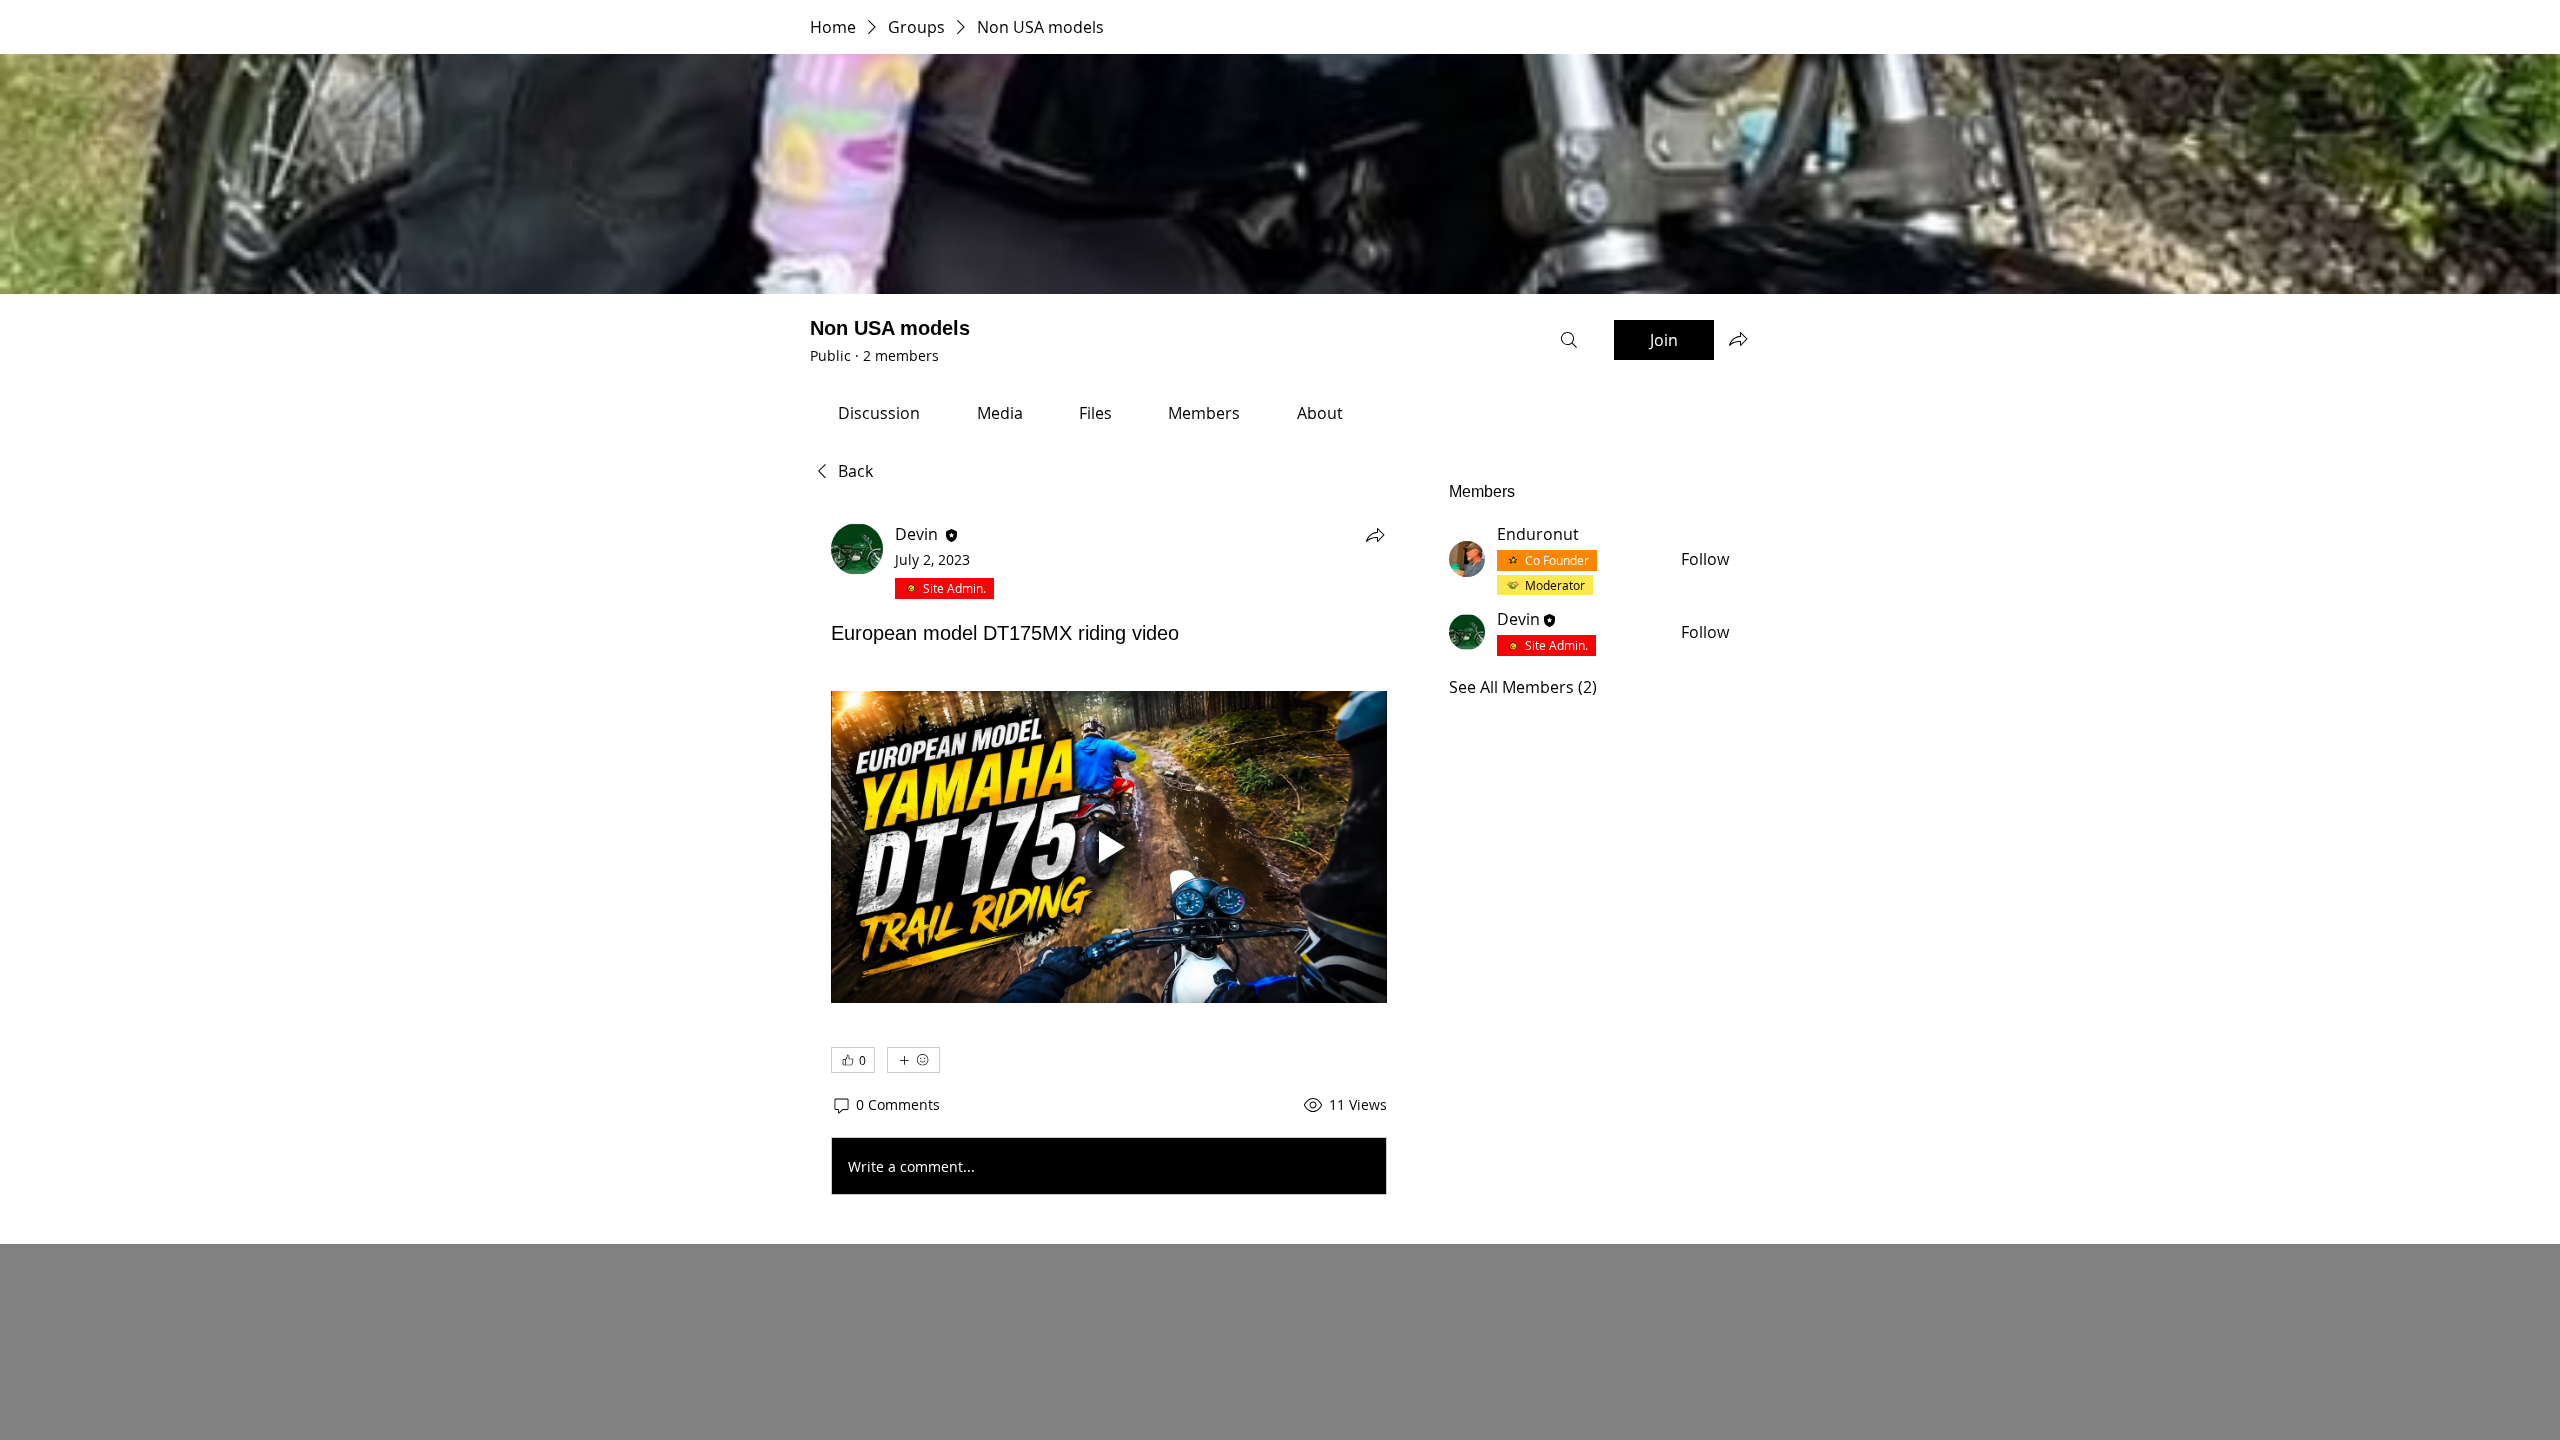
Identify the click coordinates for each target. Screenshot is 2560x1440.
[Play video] (1109, 847)
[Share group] (1738, 339)
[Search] (1569, 340)
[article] (1109, 863)
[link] (879, 413)
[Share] (1375, 535)
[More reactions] (913, 1060)
